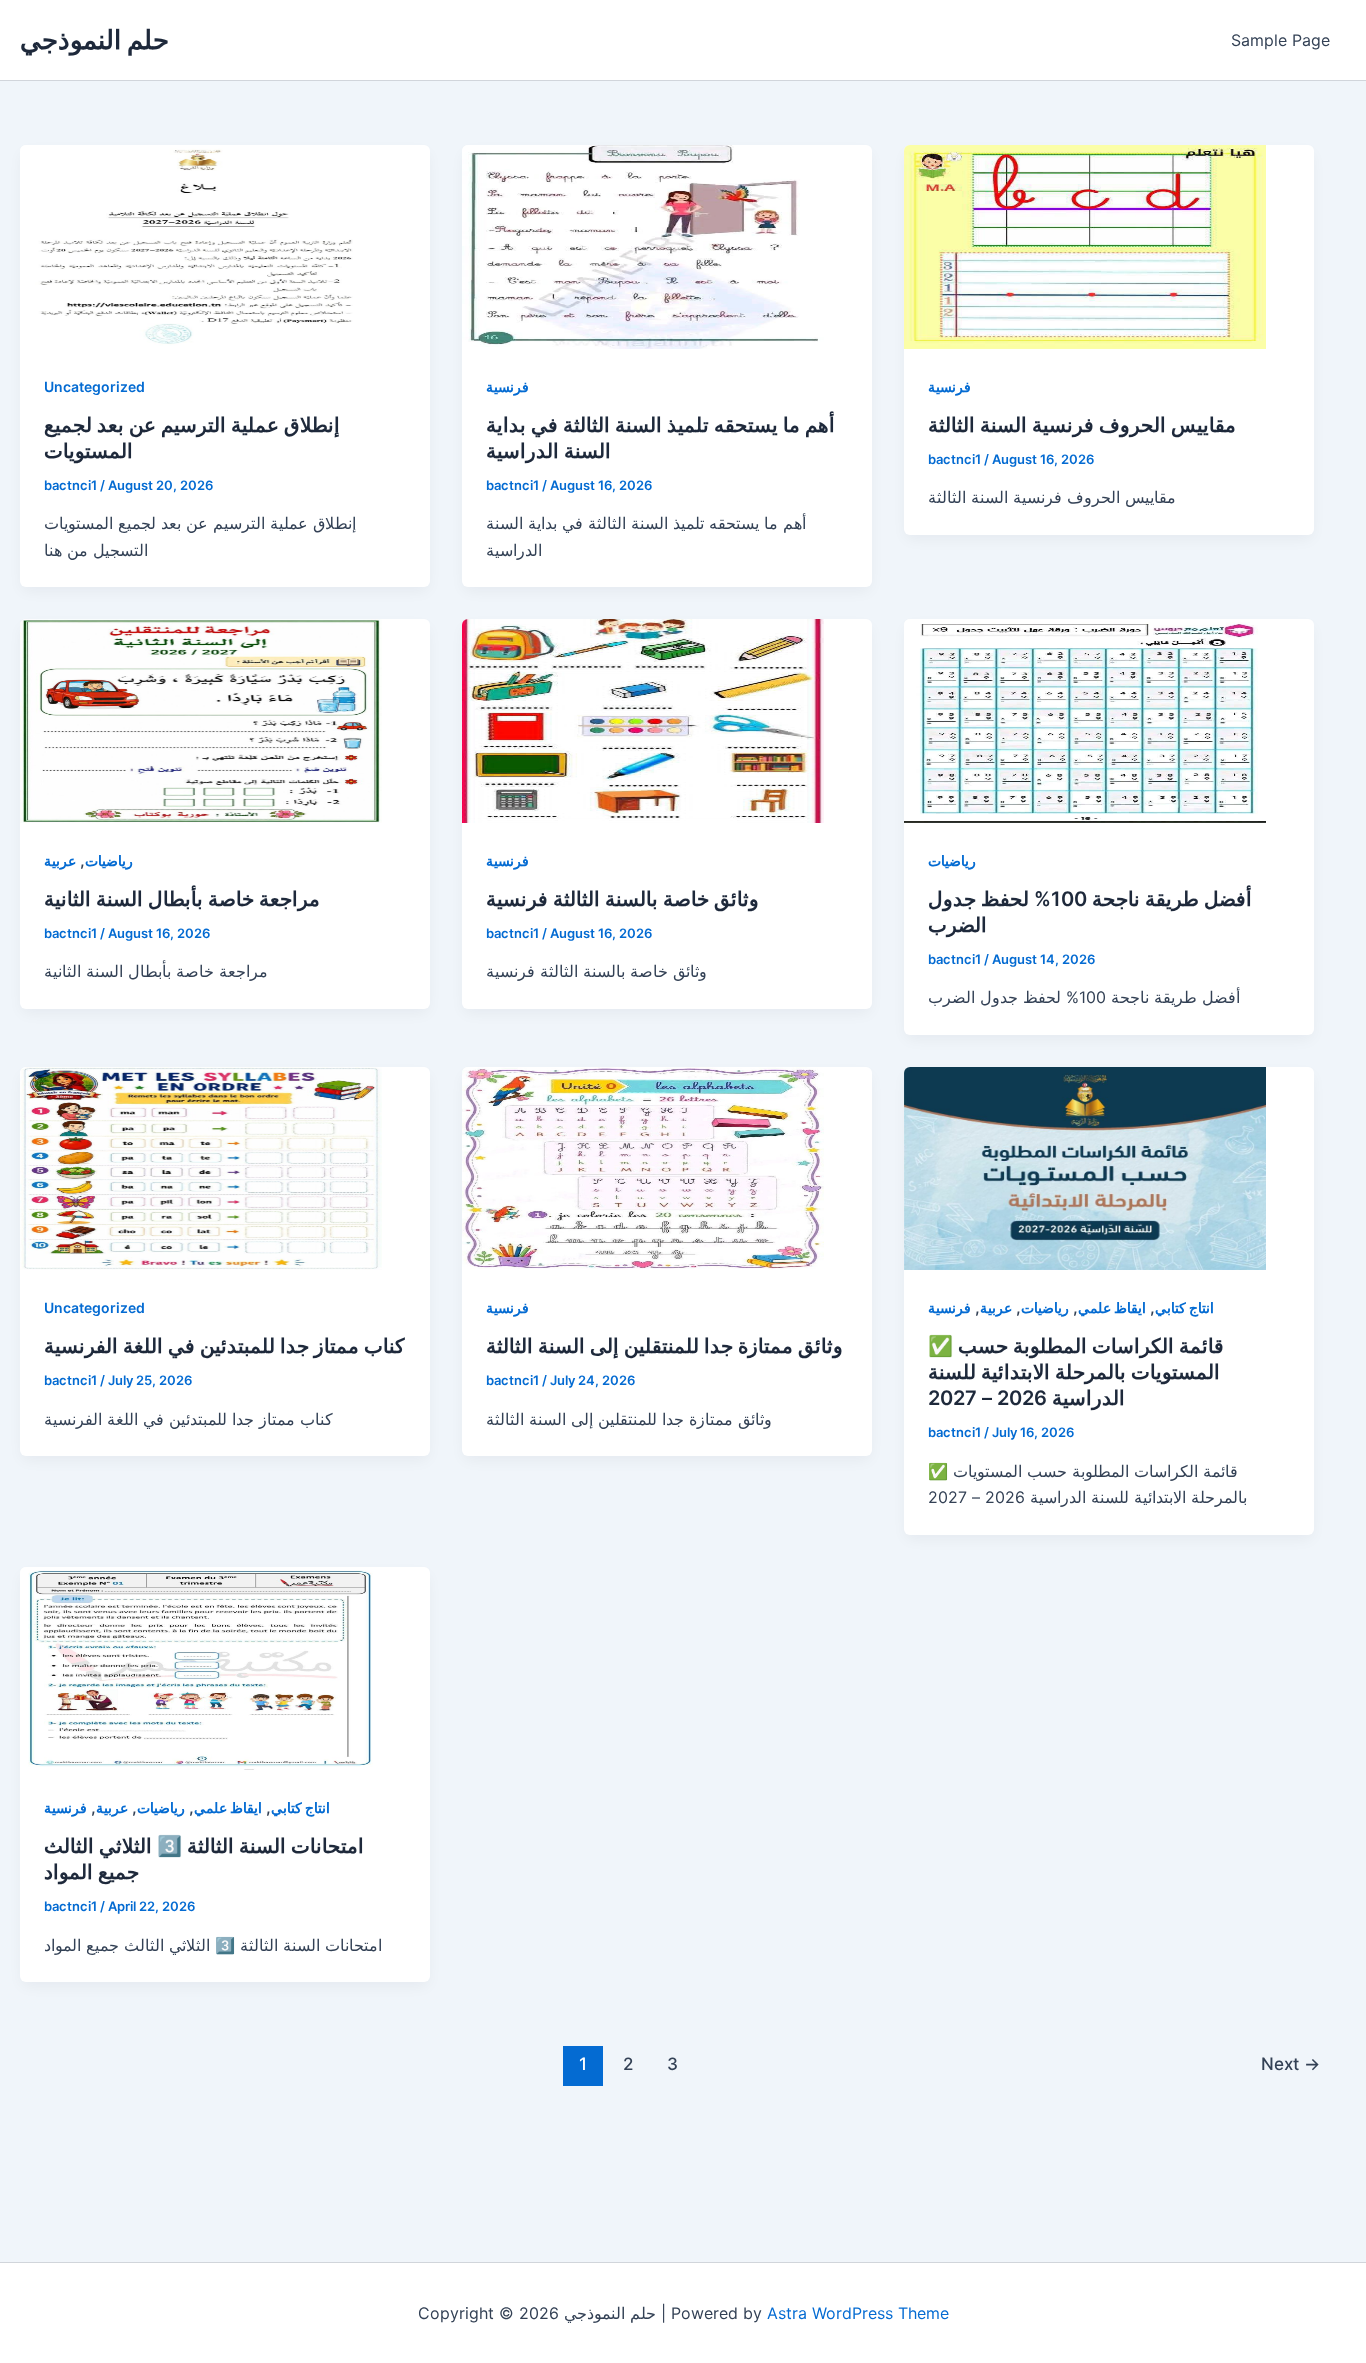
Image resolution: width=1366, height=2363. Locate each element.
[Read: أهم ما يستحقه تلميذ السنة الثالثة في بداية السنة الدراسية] (643, 247)
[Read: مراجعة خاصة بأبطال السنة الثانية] (201, 721)
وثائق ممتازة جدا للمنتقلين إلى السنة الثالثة (664, 1346)
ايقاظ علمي (1112, 1307)
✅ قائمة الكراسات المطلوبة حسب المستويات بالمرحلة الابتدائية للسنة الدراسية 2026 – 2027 (1076, 1372)
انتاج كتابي (1184, 1307)
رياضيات (109, 860)
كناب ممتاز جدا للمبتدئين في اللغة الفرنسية (224, 1346)
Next (1290, 2063)
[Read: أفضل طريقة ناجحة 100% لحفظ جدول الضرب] (1085, 721)
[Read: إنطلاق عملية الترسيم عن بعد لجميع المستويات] (201, 247)
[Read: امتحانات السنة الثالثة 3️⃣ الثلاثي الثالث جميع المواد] (201, 1669)
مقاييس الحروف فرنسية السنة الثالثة (1082, 425)
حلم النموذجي (94, 39)
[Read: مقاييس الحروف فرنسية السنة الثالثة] (1085, 247)
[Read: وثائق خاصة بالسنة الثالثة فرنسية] (643, 721)
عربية (60, 860)
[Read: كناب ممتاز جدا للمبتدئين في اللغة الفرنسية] (201, 1169)
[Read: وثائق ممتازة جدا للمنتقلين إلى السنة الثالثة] (643, 1169)
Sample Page (1280, 40)
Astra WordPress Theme (858, 2313)
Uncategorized (94, 386)
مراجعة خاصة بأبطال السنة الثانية (182, 899)
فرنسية (507, 386)
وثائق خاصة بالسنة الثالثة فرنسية (622, 899)
